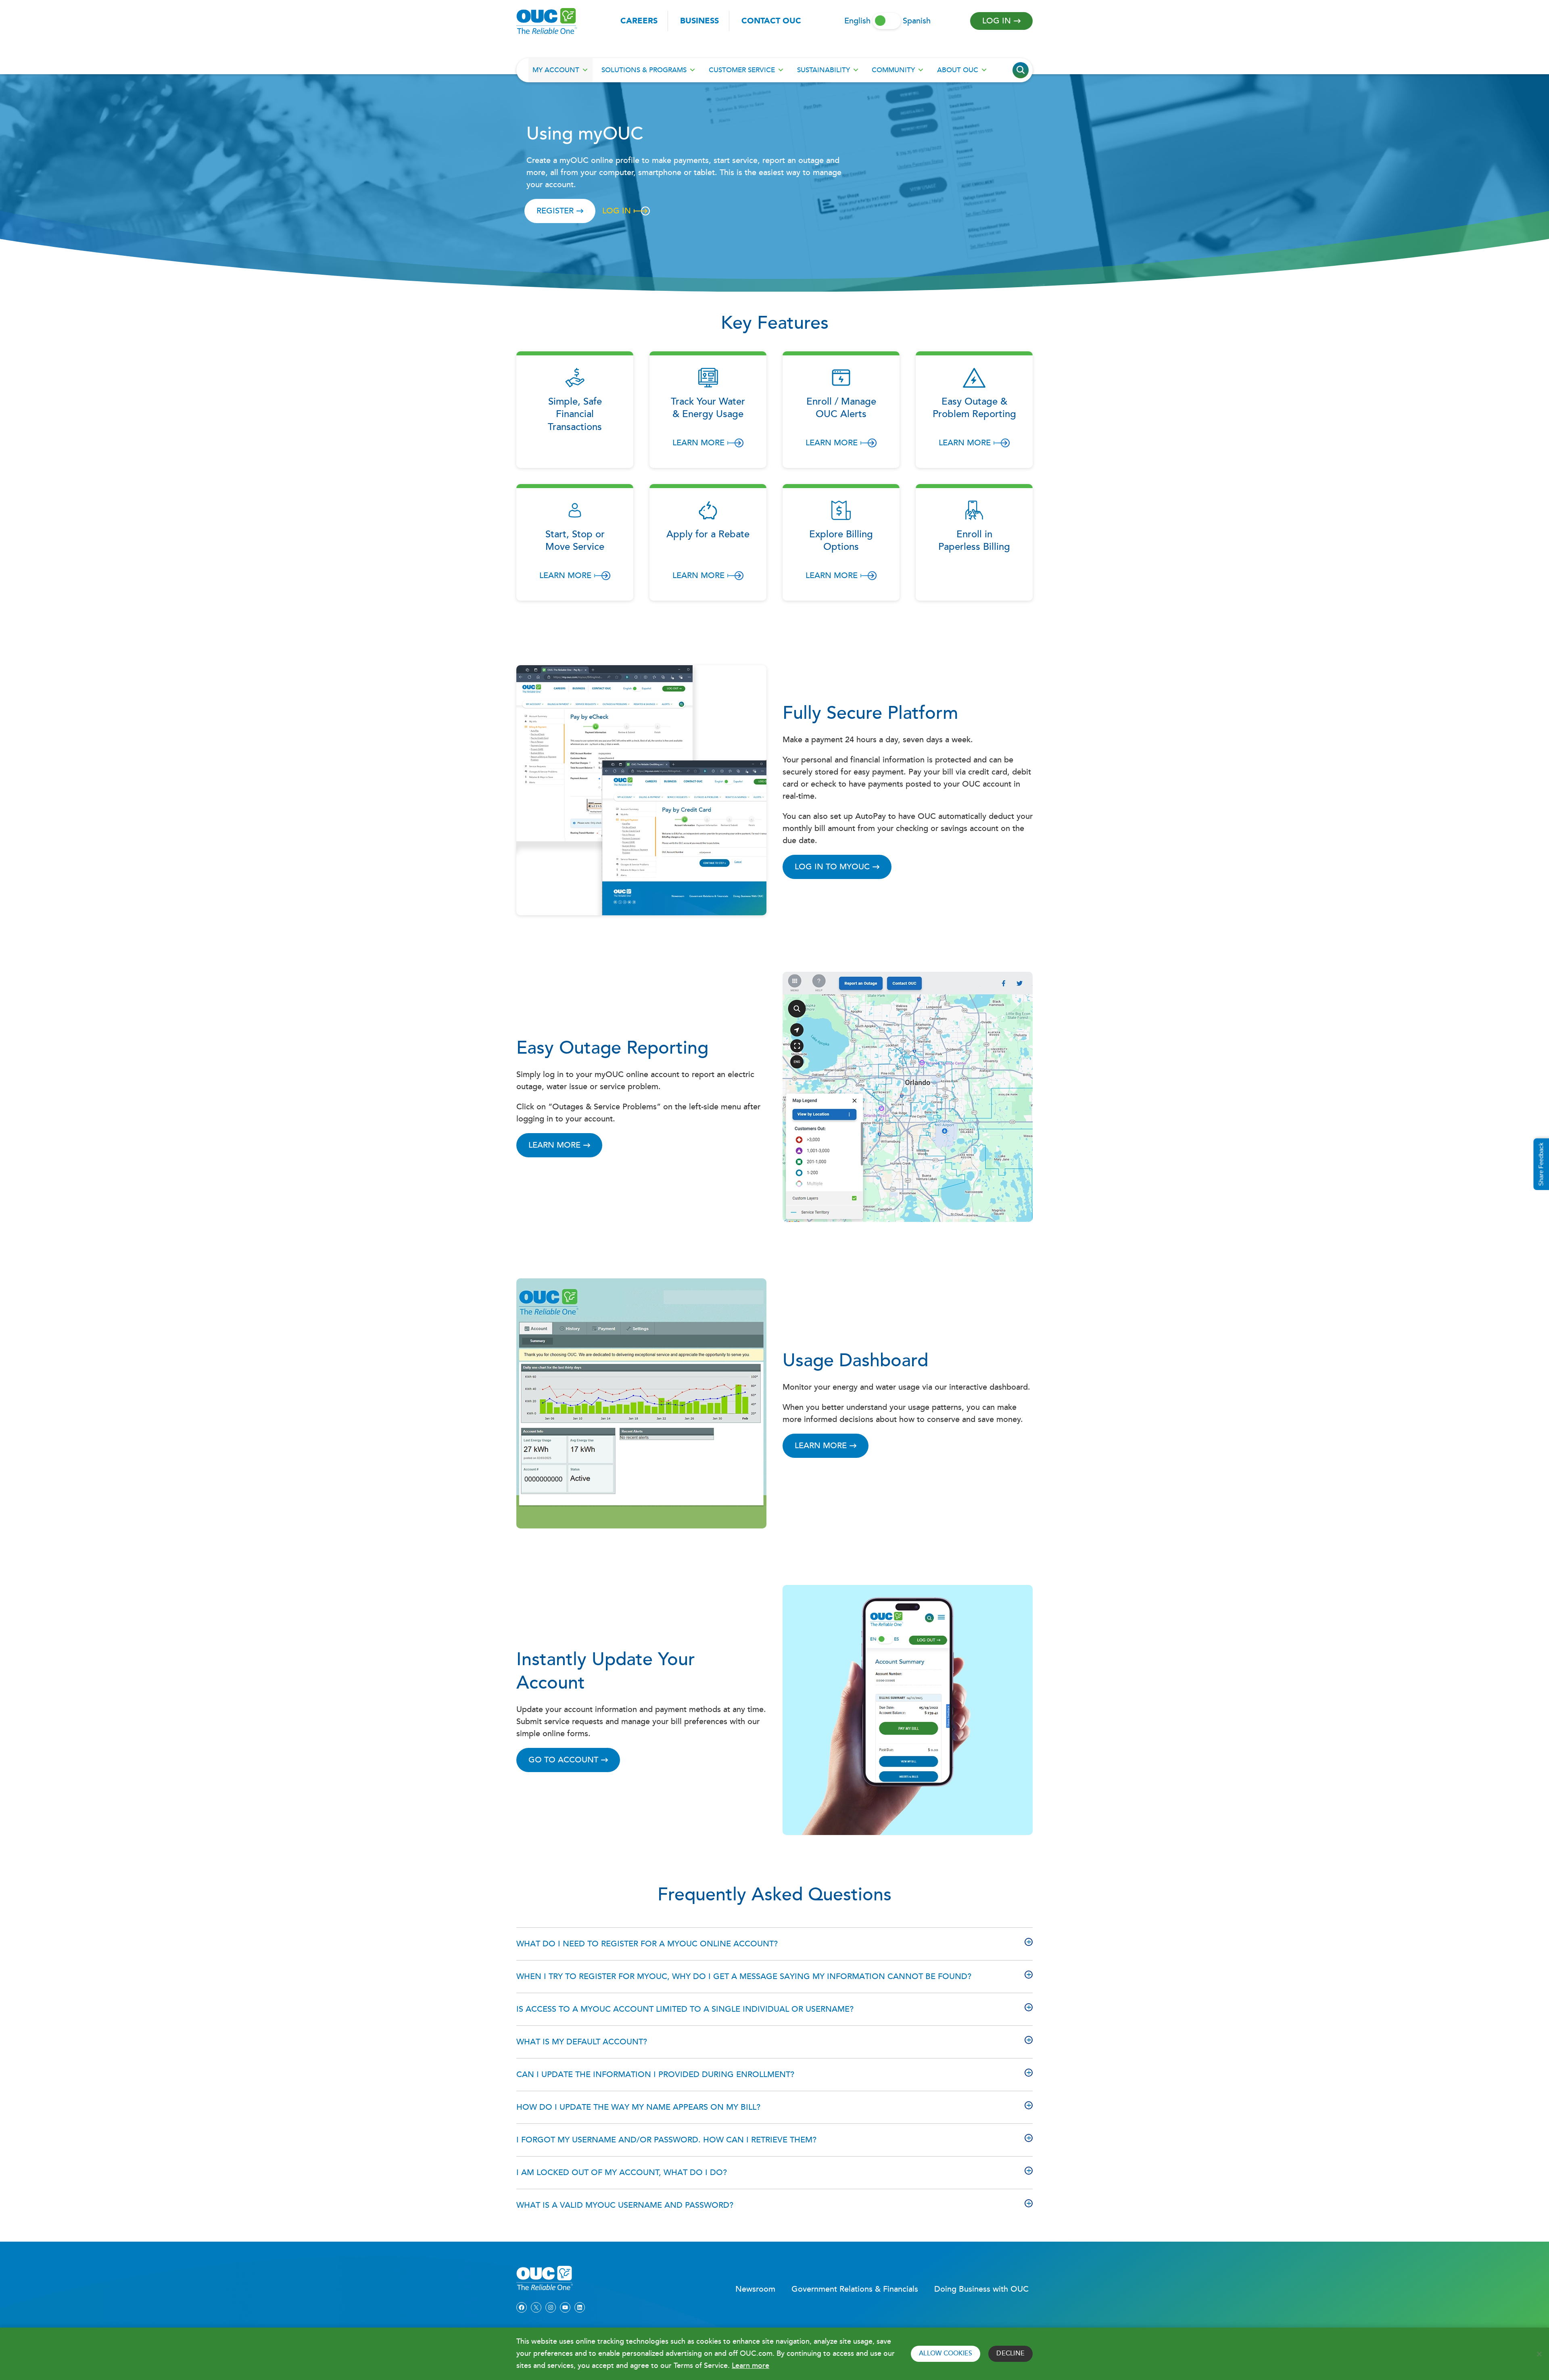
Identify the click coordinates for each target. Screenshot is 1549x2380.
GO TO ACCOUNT (563, 1760)
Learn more (750, 2366)
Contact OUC (771, 21)
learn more (554, 1145)
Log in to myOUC (832, 867)
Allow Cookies (946, 2354)
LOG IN (617, 211)
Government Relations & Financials (855, 2289)
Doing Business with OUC (981, 2289)
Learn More (698, 443)
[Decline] (1539, 2354)
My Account (556, 70)
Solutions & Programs (644, 70)
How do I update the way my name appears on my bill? (638, 2107)
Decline (1010, 2354)
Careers (639, 21)
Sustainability (824, 70)
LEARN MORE (821, 1446)
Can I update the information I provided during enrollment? (655, 2075)
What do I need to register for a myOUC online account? (647, 1944)
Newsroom (755, 2289)
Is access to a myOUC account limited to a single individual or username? (685, 2009)
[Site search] (1021, 70)
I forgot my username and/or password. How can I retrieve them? (666, 2140)
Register (555, 211)
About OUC (958, 70)
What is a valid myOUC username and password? (625, 2205)
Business (699, 21)
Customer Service (742, 70)
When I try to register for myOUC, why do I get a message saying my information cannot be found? (744, 1977)
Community (893, 70)
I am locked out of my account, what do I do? (622, 2173)
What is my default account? (582, 2042)
